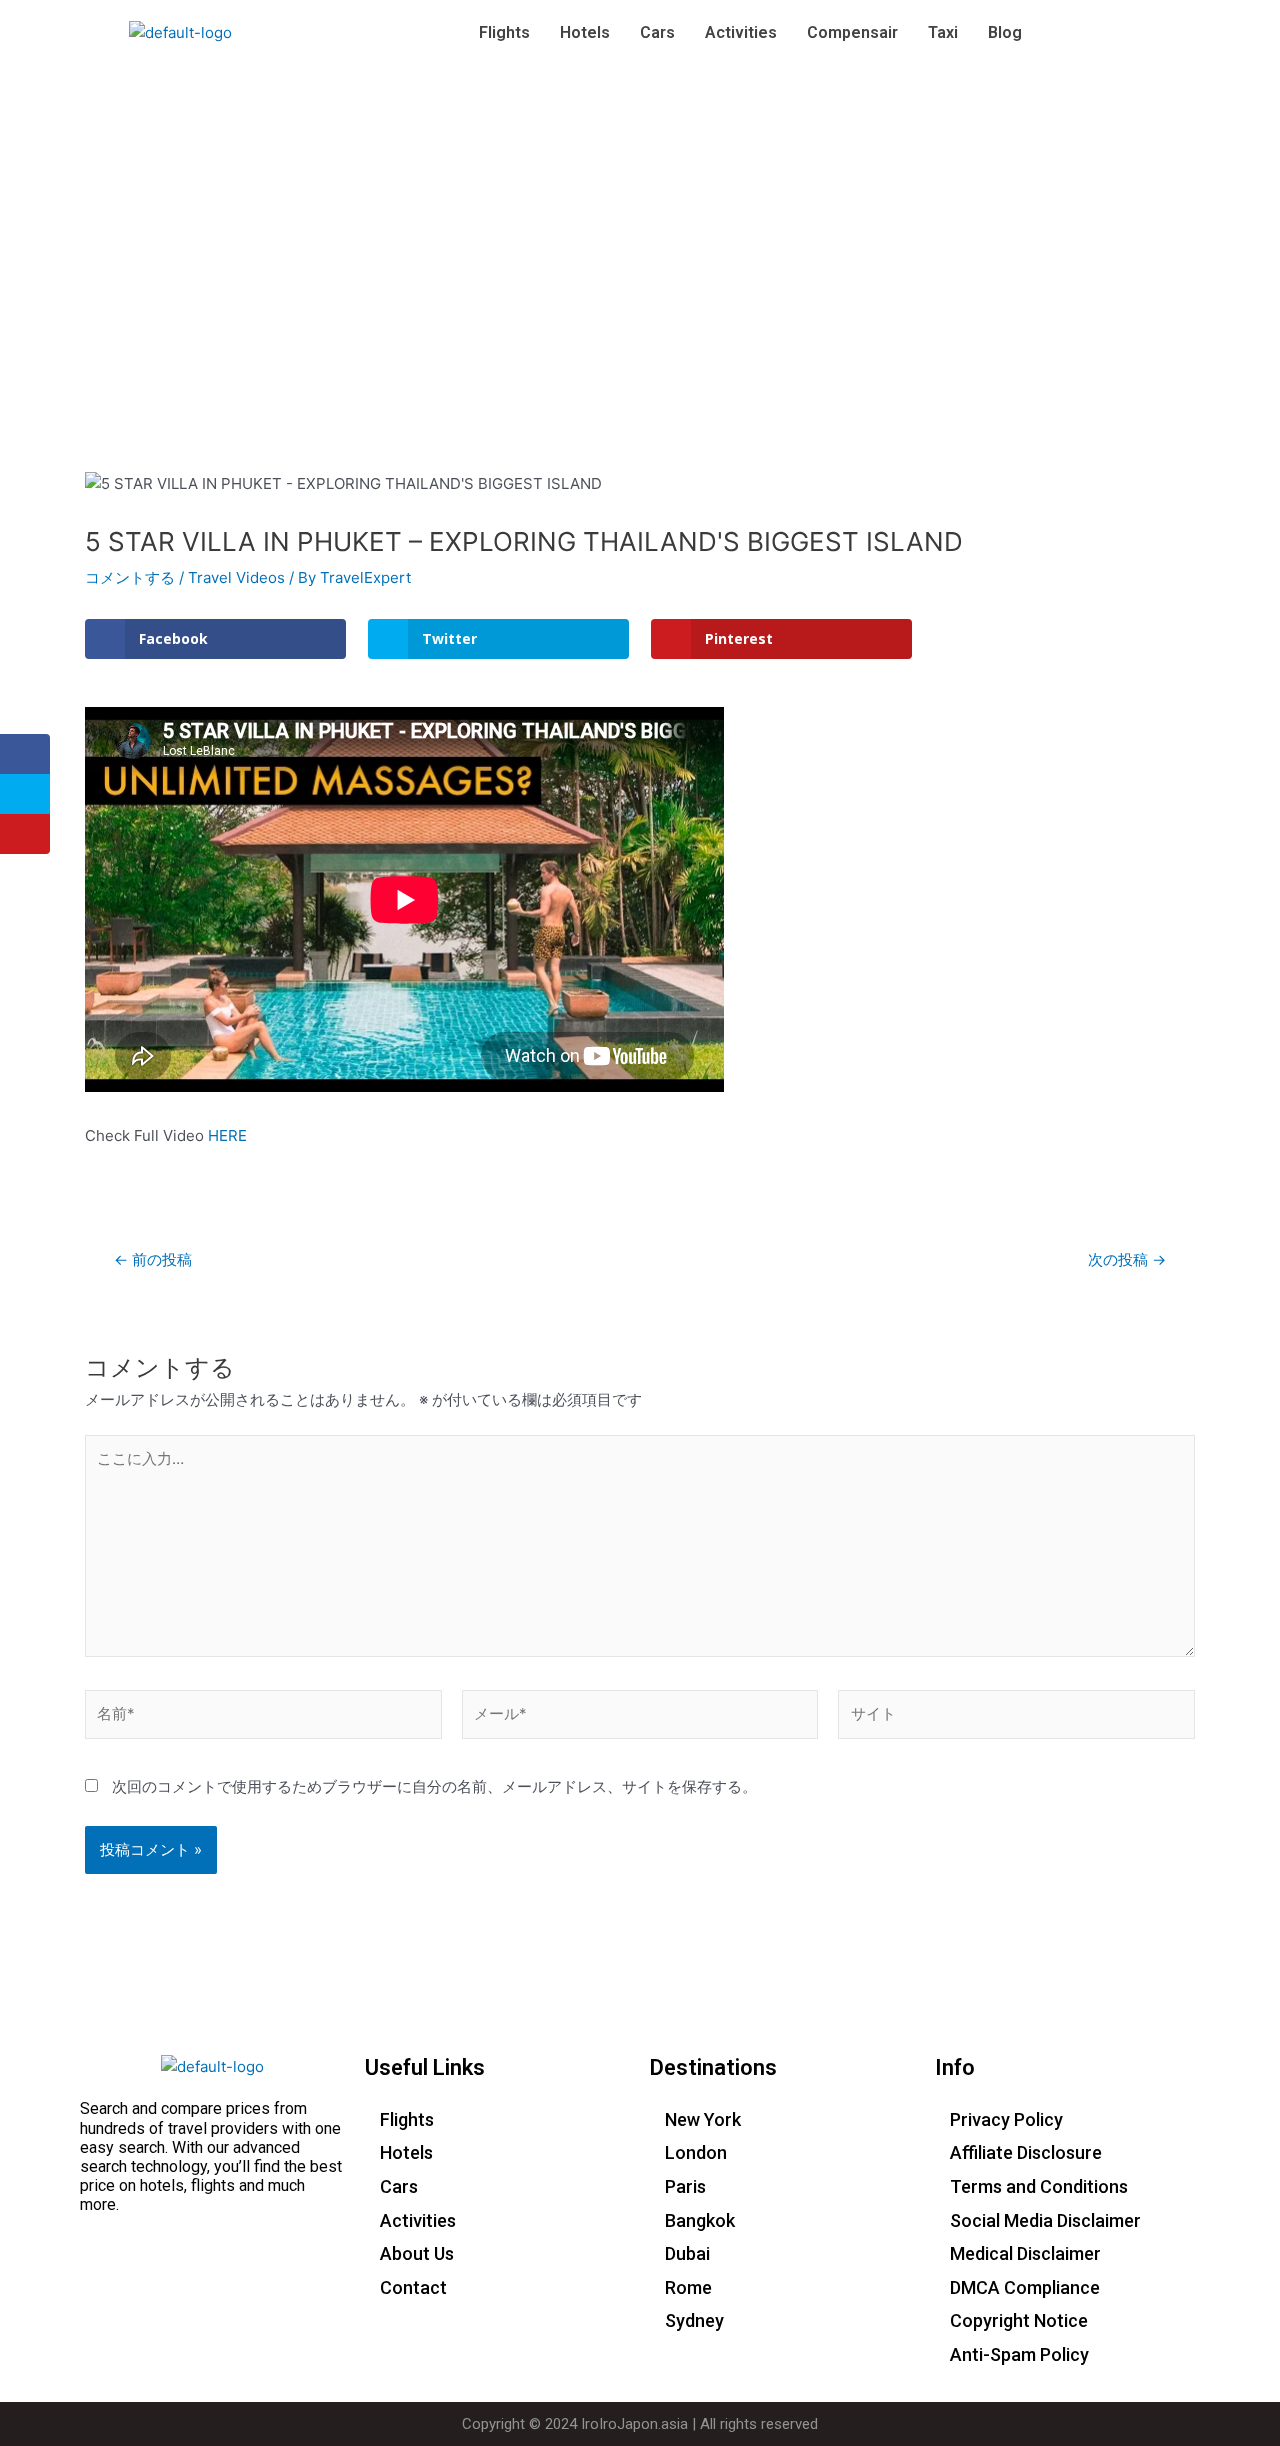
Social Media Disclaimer (1045, 2220)
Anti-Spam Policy (1019, 2354)
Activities (741, 32)
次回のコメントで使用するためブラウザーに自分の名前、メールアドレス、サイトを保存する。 (434, 1786)
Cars (657, 32)
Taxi (943, 32)
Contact (413, 2287)
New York (703, 2119)
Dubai (687, 2253)
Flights (504, 32)
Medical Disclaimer (1025, 2253)
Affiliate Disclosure (1026, 2152)
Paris (685, 2186)
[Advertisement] (640, 216)
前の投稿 (153, 1259)
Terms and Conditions (1039, 2186)
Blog (1005, 32)
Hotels (585, 32)
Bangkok (700, 2220)
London (696, 2152)
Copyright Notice (1019, 2320)
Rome (688, 2287)
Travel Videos (236, 577)
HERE (227, 1135)
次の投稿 (1127, 1259)
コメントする (130, 577)
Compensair (852, 32)
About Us (417, 2253)
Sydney (694, 2320)
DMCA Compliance (1025, 2287)
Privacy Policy (1006, 2119)
